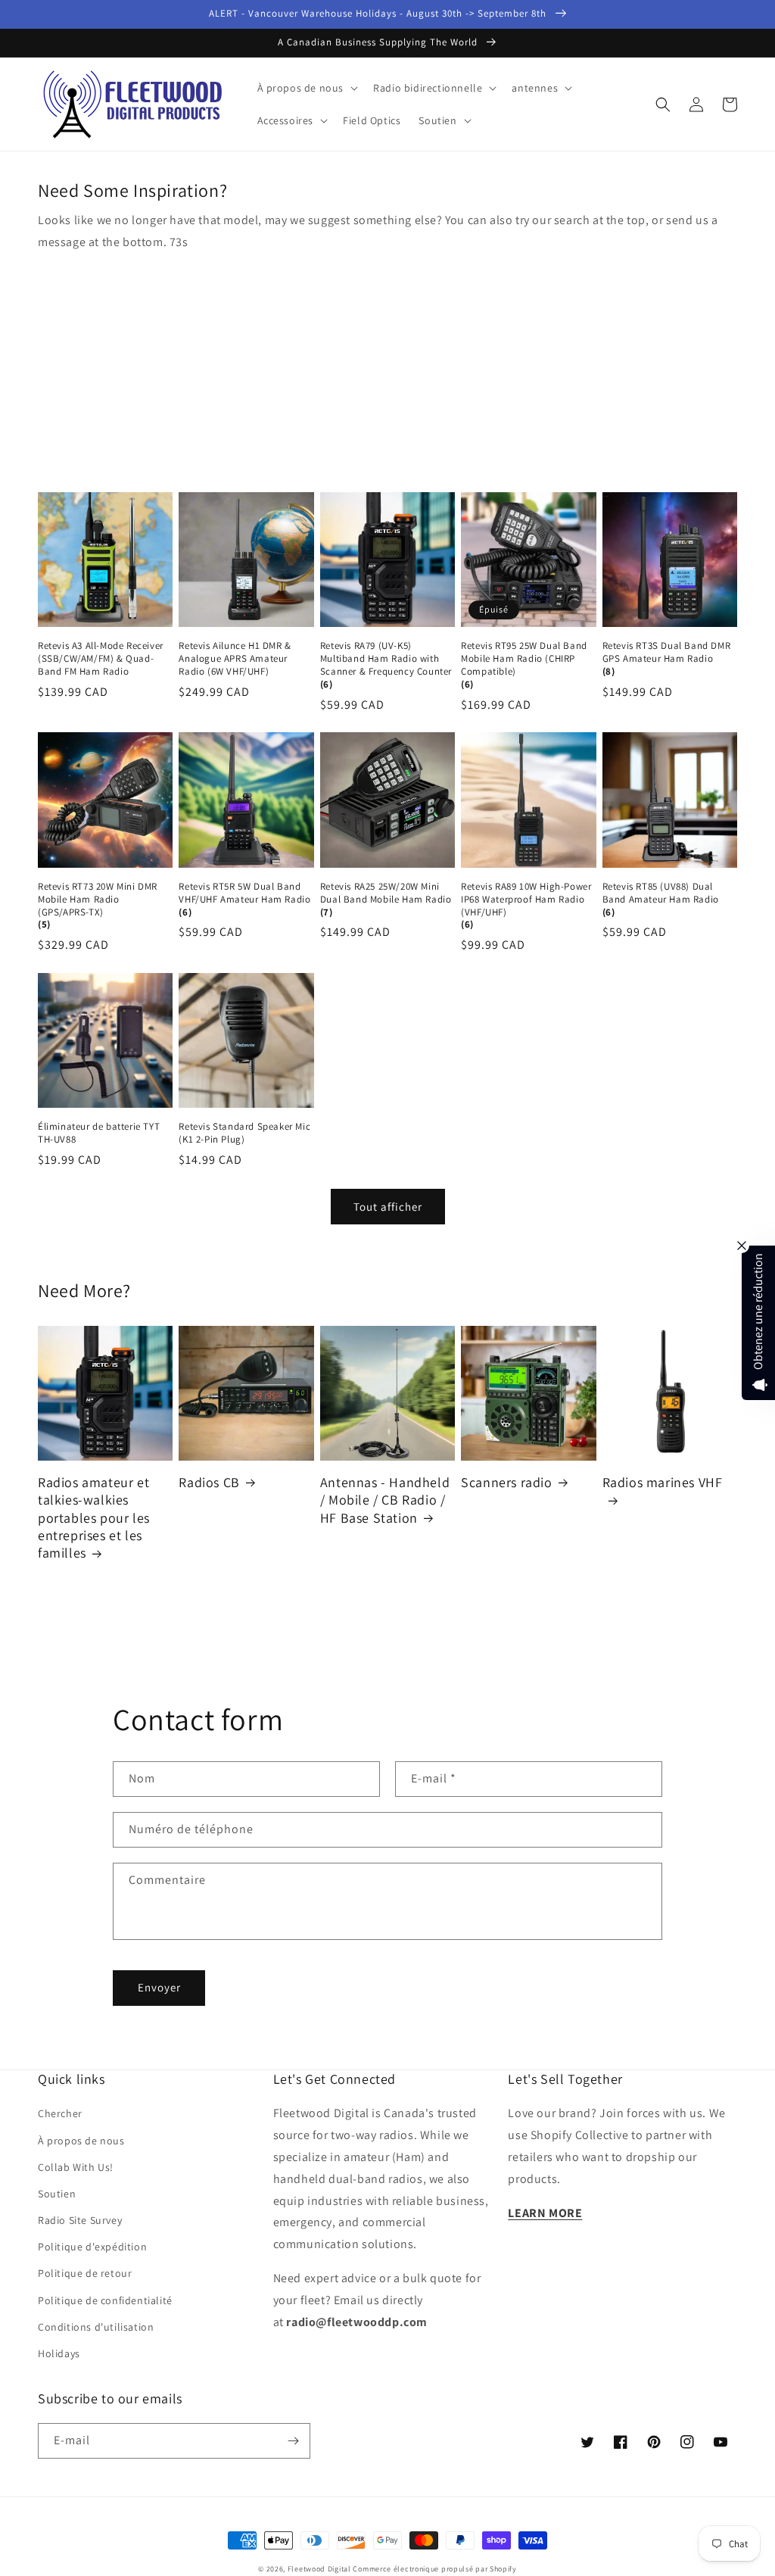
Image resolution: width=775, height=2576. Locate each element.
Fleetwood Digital (319, 2569)
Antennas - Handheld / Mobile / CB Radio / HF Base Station (385, 1500)
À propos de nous (81, 2141)
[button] (307, 88)
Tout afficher (388, 1207)
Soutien (57, 2194)
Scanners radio (506, 1482)
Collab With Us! (76, 2167)
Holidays (59, 2353)
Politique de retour (85, 2273)
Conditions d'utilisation (96, 2327)
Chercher (60, 2113)
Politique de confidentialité (105, 2300)
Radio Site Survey (80, 2220)
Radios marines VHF (663, 1482)
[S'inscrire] (293, 2441)
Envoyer (159, 1987)
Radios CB (209, 1482)
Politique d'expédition (92, 2247)
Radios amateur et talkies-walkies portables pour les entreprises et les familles (94, 1518)
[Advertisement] (387, 367)
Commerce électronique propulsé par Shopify (434, 2569)
